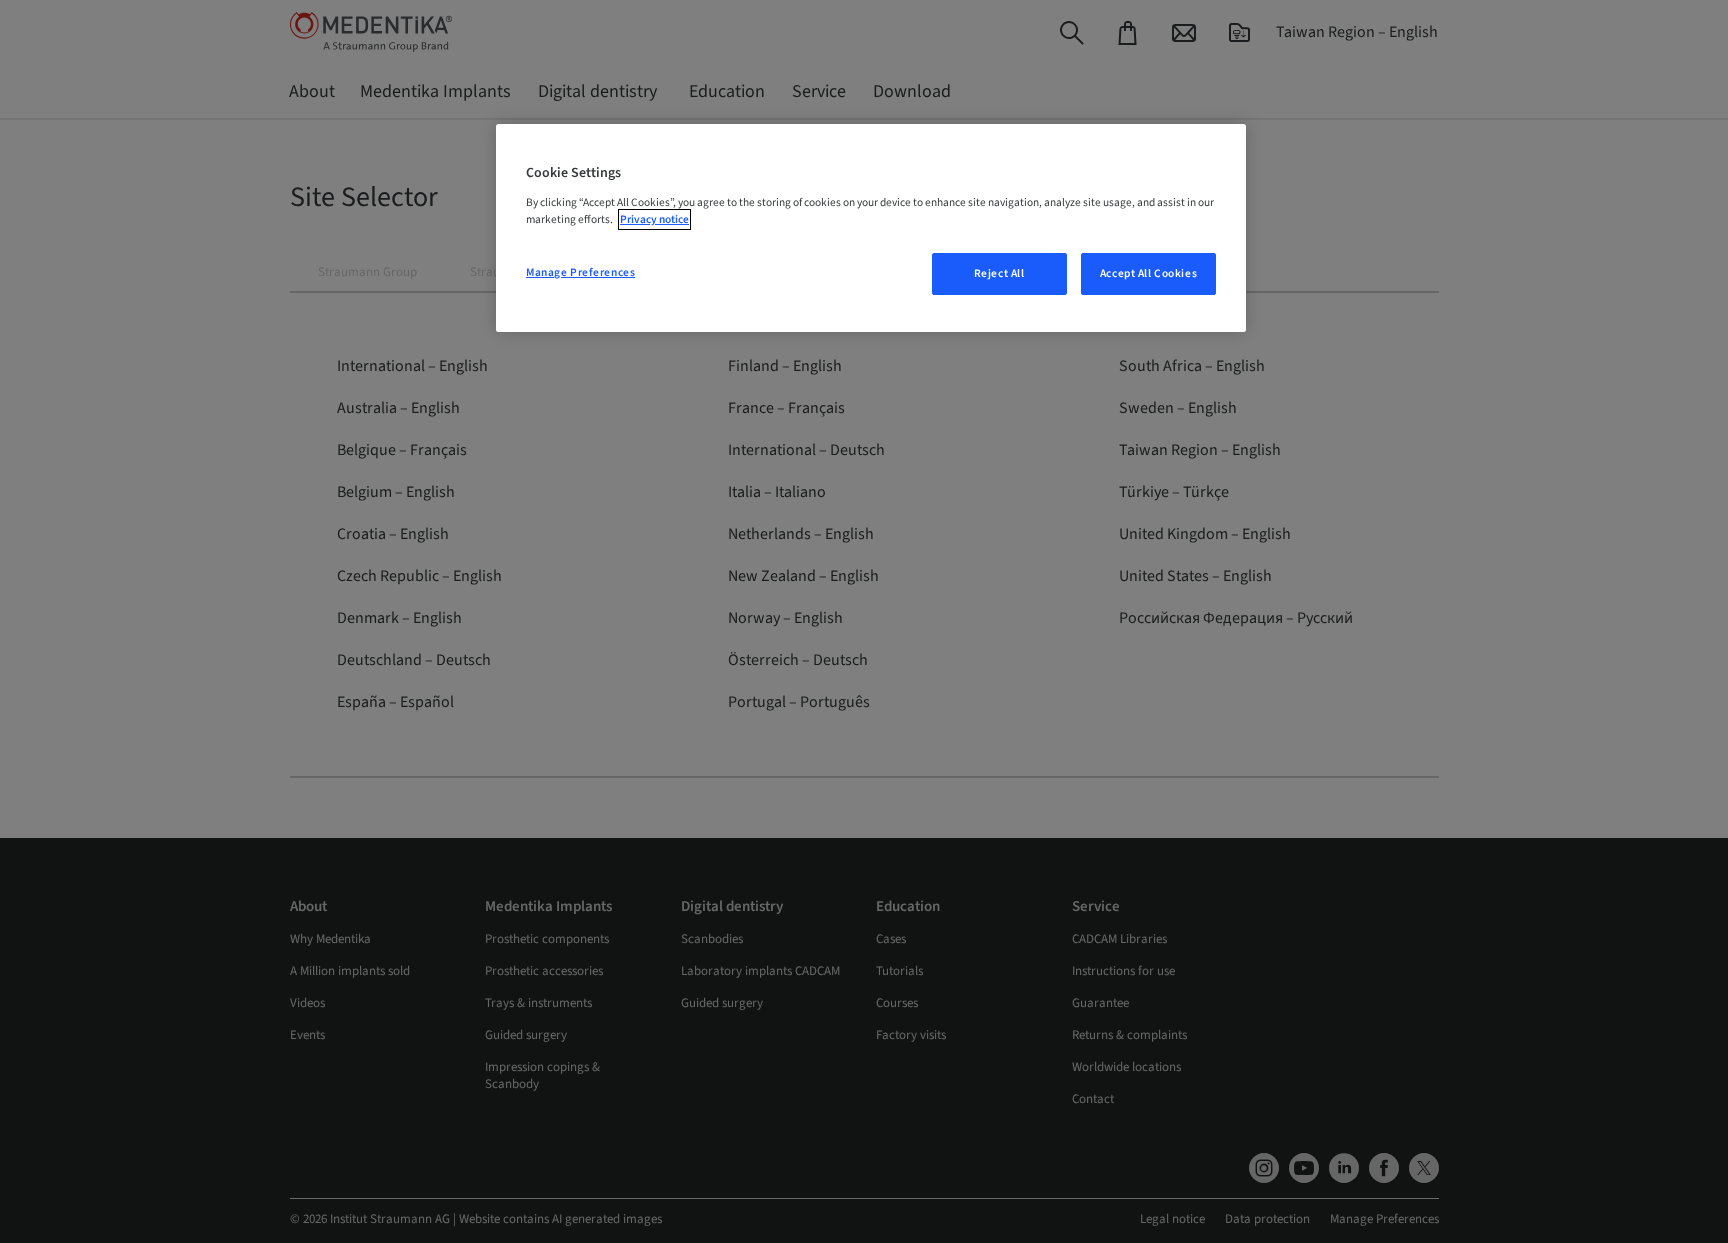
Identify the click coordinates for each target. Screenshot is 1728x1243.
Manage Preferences (580, 272)
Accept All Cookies (1148, 273)
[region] (871, 228)
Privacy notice (654, 219)
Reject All (999, 273)
